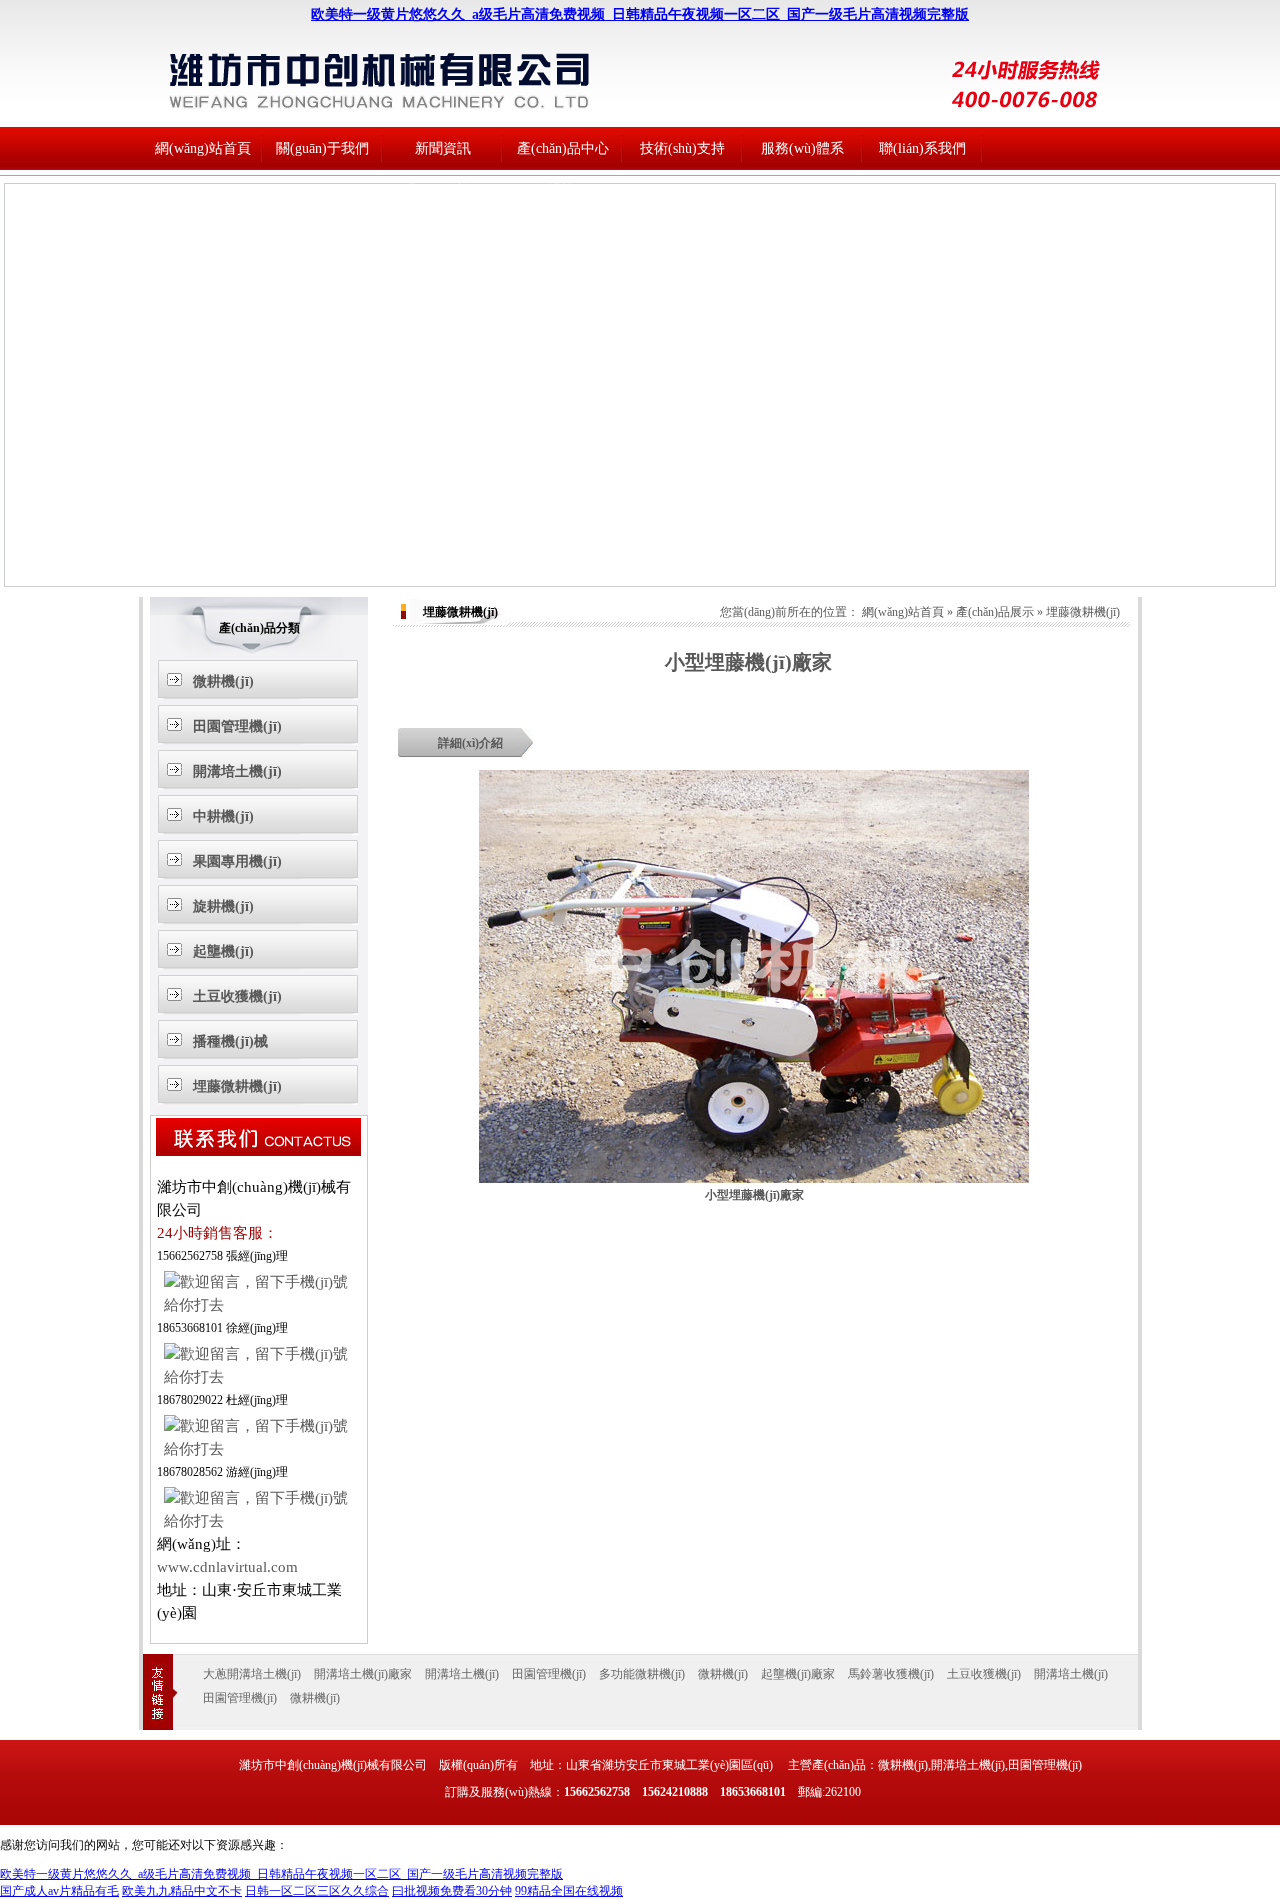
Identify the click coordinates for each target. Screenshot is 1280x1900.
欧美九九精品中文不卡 (182, 1891)
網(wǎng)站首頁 (203, 148)
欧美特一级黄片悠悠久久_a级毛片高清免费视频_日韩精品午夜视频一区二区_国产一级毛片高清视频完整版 (640, 14)
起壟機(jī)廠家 (798, 1674)
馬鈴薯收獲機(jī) (891, 1674)
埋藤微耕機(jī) (563, 568)
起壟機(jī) (563, 442)
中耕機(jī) (563, 316)
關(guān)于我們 (322, 148)
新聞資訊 (443, 148)
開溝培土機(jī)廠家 (363, 1674)
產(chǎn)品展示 (995, 612)
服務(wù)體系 (802, 148)
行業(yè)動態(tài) (442, 190)
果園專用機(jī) (563, 358)
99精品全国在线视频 (569, 1891)
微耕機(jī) (563, 190)
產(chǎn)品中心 (563, 148)
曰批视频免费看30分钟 (452, 1891)
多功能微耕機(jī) (642, 1674)
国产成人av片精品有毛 (59, 1891)
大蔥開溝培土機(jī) (252, 1674)
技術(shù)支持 (442, 232)
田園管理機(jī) (563, 232)
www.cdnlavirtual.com (227, 1567)
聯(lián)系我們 (922, 148)
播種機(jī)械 (563, 526)
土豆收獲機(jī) (563, 484)
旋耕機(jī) (563, 400)
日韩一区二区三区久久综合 (317, 1891)
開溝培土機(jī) (563, 274)
